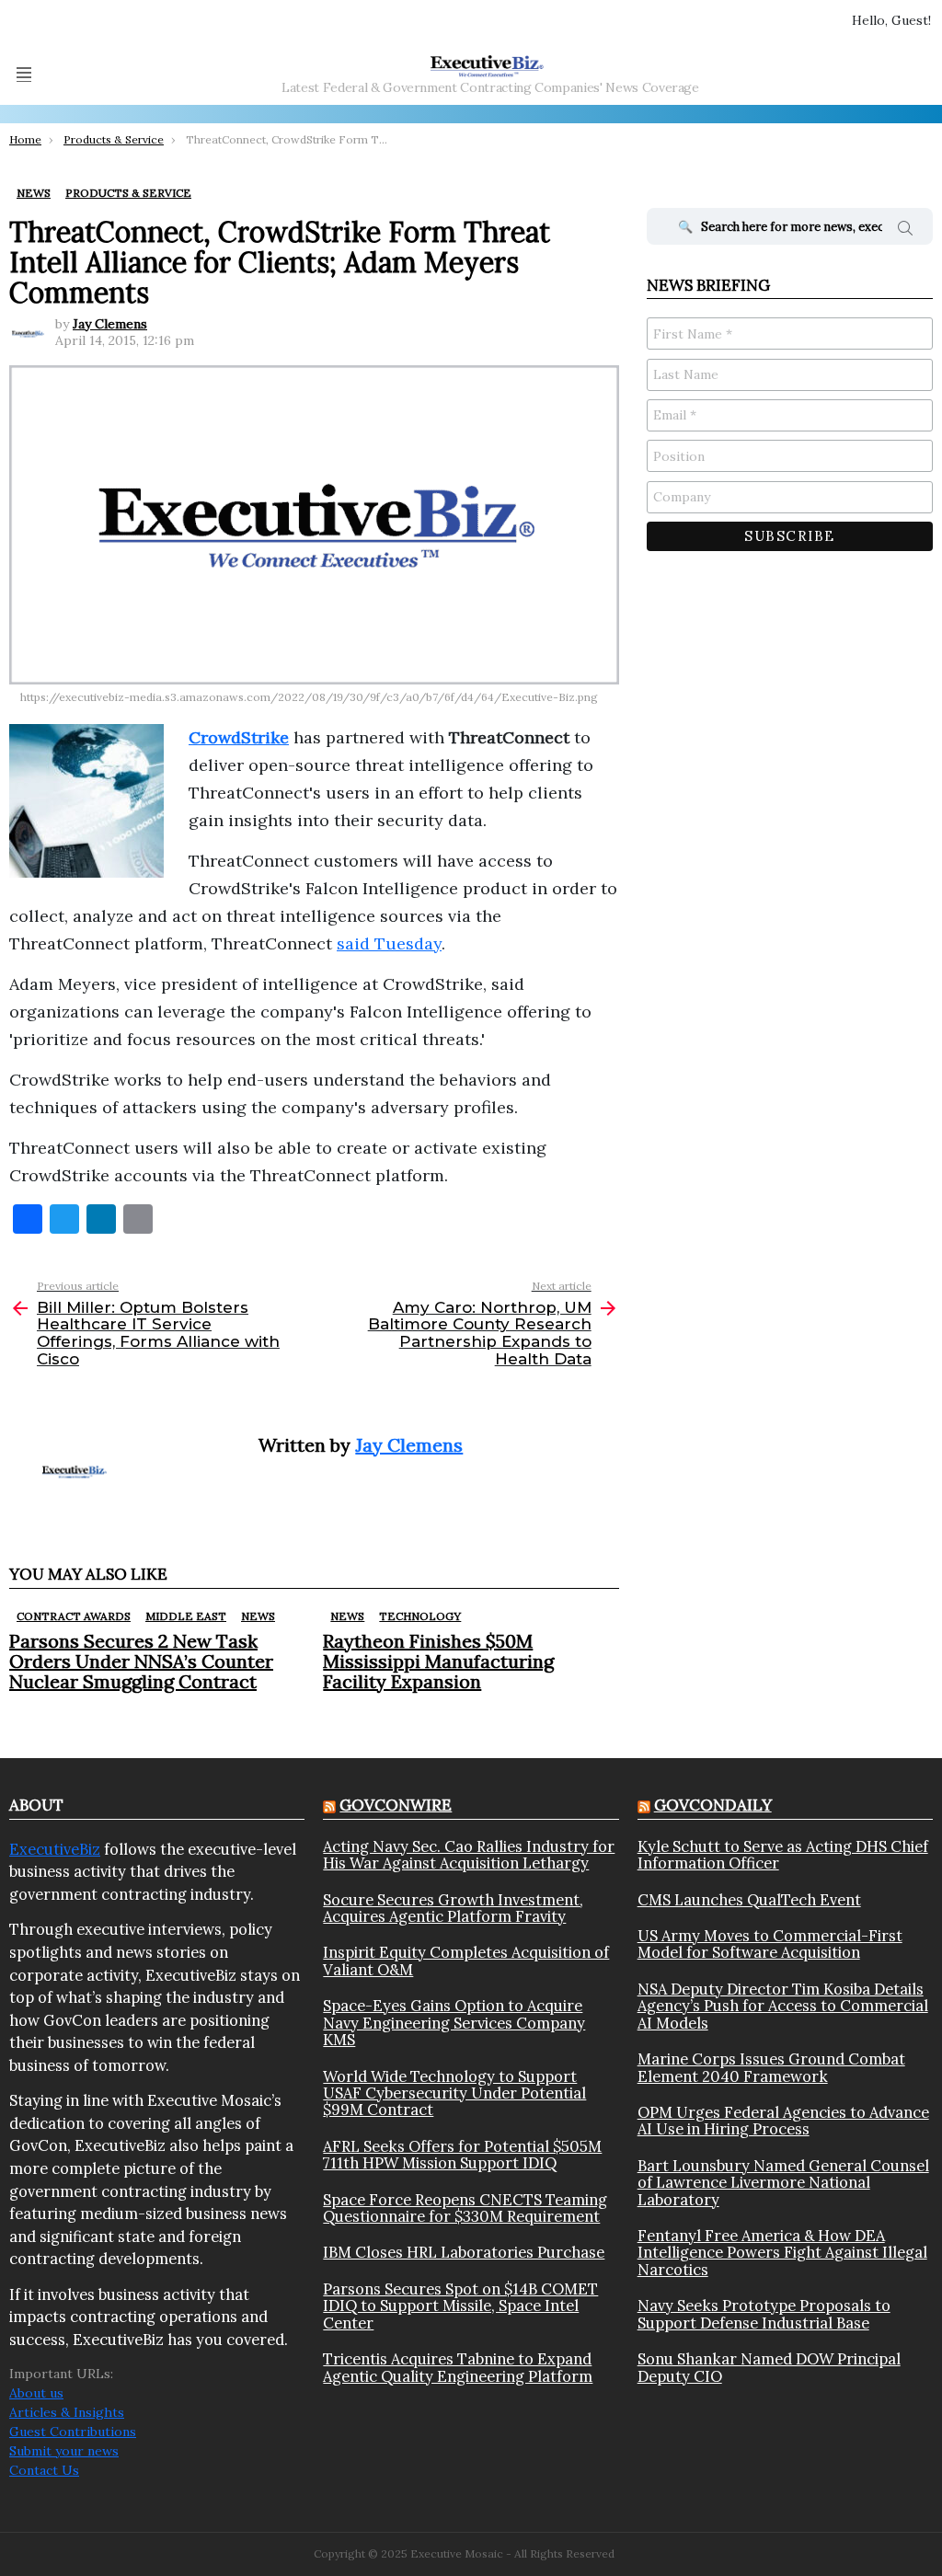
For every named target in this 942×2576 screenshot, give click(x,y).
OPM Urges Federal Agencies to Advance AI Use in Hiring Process (783, 2121)
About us (36, 2393)
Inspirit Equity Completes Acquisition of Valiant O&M (466, 1961)
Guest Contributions (73, 2432)
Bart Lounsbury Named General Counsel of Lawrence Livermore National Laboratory (783, 2183)
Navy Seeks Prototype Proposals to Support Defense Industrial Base (764, 2314)
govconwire (396, 1805)
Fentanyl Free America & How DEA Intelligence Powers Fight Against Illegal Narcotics (782, 2253)
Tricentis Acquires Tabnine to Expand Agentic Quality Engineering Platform (458, 2368)
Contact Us (44, 2470)
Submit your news (64, 2451)
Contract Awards (74, 1616)
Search (905, 231)
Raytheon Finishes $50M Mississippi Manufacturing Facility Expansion (438, 1661)
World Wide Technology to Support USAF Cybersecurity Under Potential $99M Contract (454, 2093)
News (258, 1616)
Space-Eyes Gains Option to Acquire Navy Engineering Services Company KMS (454, 2023)
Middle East (186, 1616)
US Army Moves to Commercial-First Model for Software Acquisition (770, 1944)
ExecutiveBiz (55, 1849)
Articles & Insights (67, 2412)
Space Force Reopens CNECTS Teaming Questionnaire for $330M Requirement (465, 2208)
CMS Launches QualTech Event (749, 1900)
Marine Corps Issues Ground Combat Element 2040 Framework (771, 2068)
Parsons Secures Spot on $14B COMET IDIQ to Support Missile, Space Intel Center (460, 2306)
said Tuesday (389, 943)
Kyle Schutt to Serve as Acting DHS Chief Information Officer (783, 1855)
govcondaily (713, 1805)
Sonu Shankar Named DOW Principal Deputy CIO (769, 2368)
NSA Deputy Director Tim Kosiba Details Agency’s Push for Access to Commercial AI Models (783, 2006)
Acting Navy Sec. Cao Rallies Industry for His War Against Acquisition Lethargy (469, 1855)
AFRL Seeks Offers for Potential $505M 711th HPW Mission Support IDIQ (462, 2155)
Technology (420, 1616)
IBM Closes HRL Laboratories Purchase (464, 2252)
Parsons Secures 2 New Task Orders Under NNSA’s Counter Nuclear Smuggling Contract (141, 1661)
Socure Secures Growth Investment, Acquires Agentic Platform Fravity (453, 1909)
